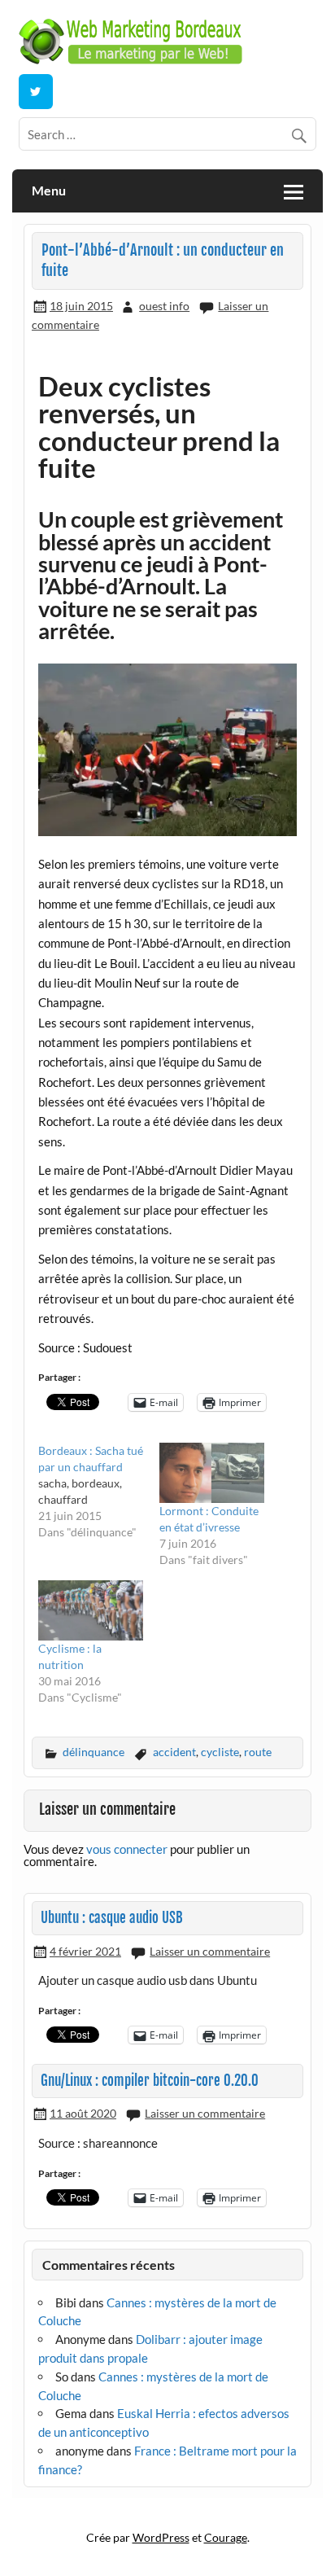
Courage (226, 2537)
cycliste (220, 1752)
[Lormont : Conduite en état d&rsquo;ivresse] (212, 1473)
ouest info (164, 306)
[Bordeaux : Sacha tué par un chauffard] (99, 1492)
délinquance (94, 1752)
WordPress (161, 2537)
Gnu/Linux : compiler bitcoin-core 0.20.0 (150, 2081)
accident (174, 1752)
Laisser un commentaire (210, 1951)
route (258, 1752)
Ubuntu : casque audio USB (112, 1918)
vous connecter (127, 1849)
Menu (49, 190)
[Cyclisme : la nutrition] (91, 1610)
